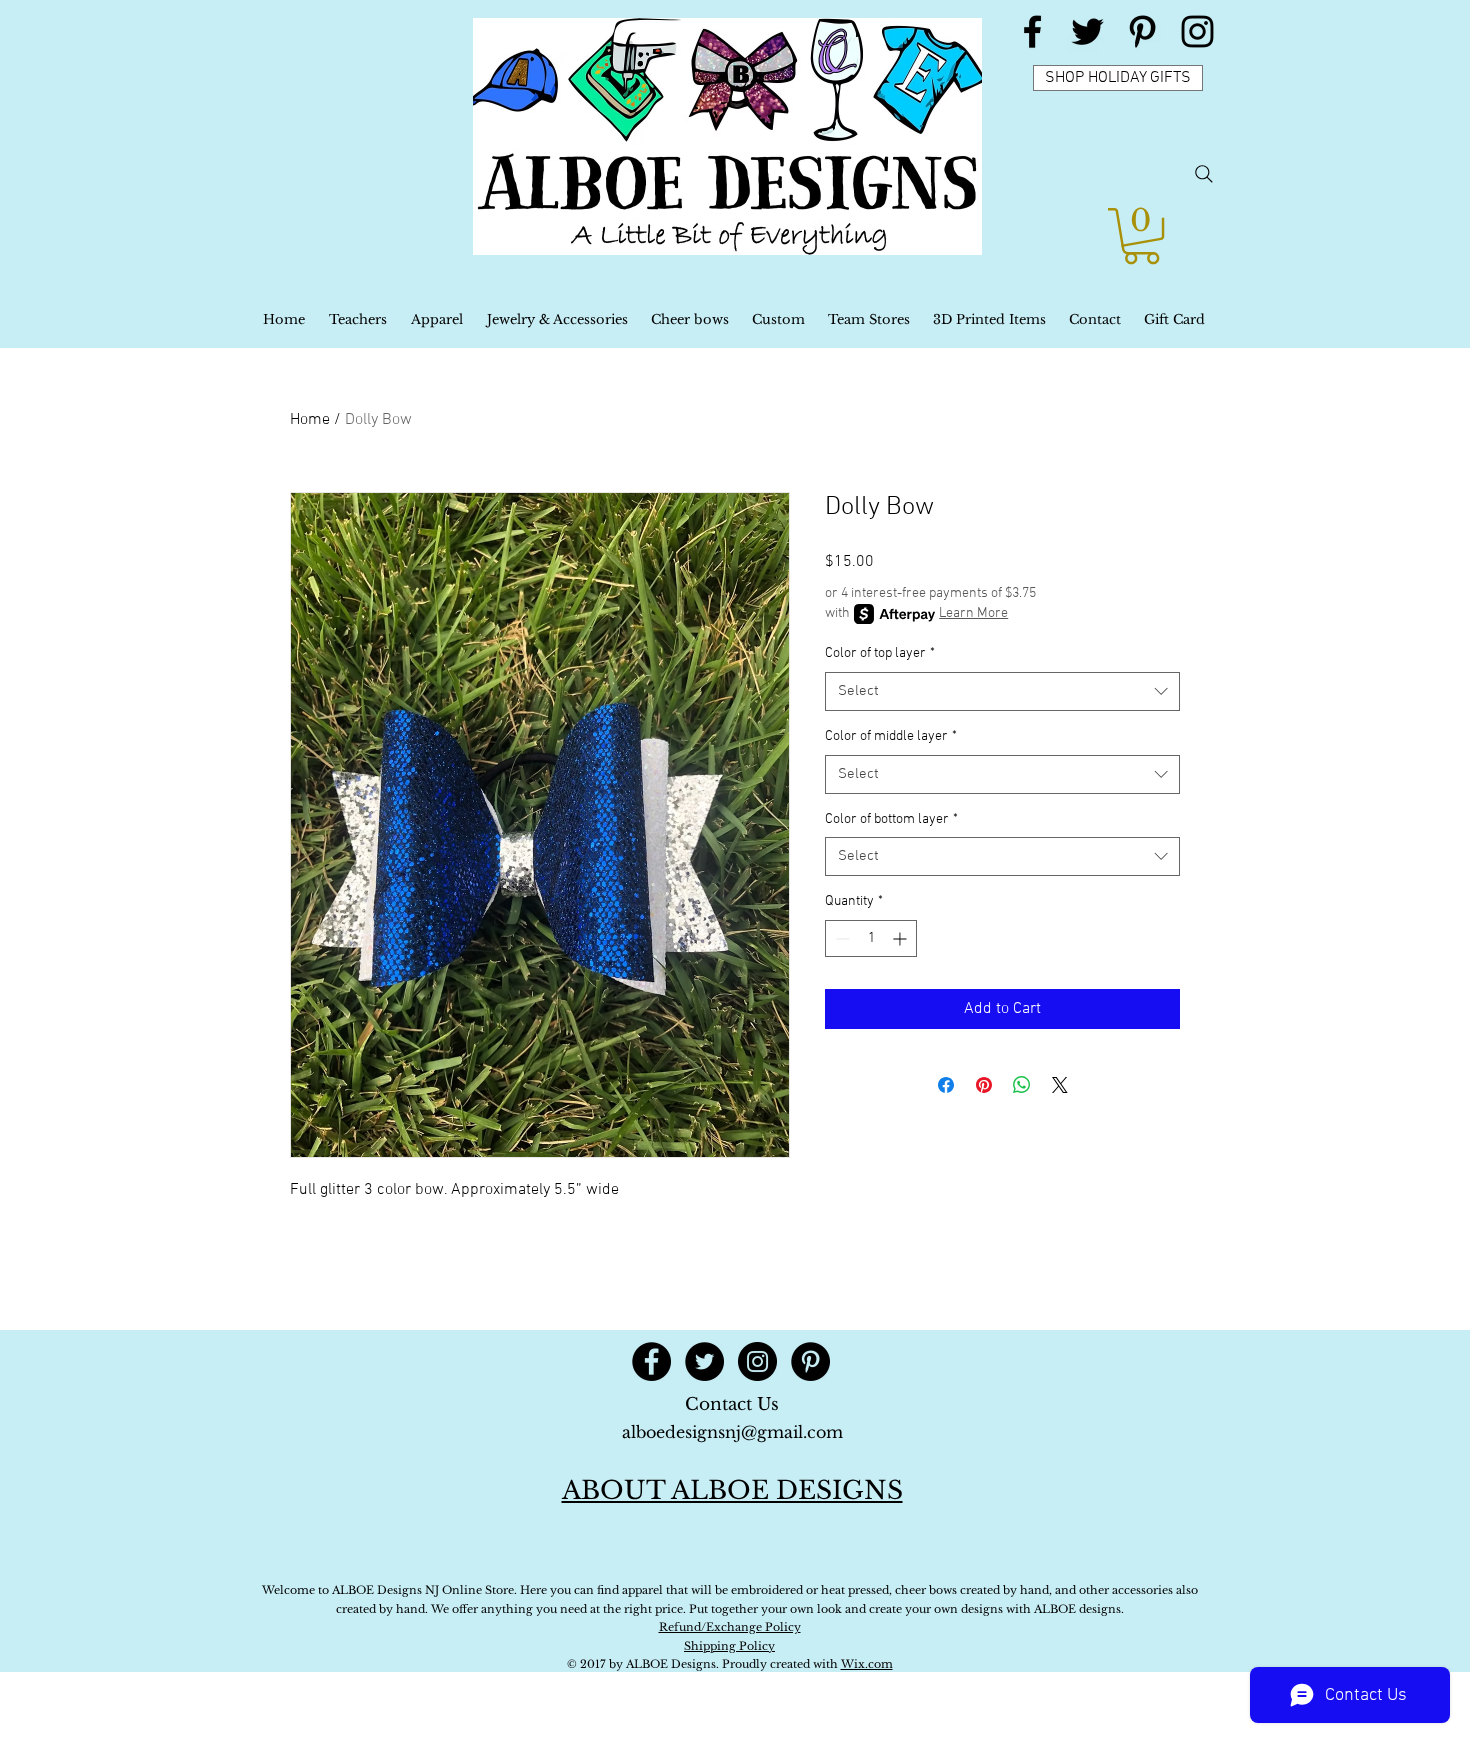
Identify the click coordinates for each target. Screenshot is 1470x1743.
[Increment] (901, 938)
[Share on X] (1060, 1085)
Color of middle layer (891, 736)
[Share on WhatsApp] (1022, 1085)
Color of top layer (880, 653)
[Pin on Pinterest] (984, 1085)
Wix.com (867, 1664)
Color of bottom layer (891, 819)
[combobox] (1002, 691)
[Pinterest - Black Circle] (810, 1361)
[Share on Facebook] (946, 1085)
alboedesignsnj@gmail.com (732, 1432)
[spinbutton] (871, 938)
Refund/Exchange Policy (730, 1627)
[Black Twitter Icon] (1087, 31)
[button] (1141, 236)
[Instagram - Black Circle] (757, 1361)
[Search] (1204, 174)
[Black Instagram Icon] (1197, 31)
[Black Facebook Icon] (1032, 31)
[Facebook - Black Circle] (651, 1361)
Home (310, 420)
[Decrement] (840, 938)
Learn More (973, 613)
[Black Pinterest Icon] (1142, 31)
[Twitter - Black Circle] (704, 1361)
